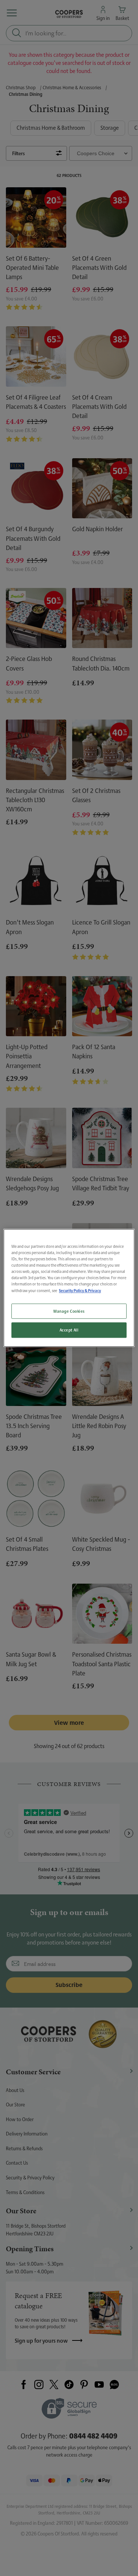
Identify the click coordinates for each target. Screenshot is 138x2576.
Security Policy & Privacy (80, 1291)
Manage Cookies (69, 1311)
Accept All (69, 1330)
